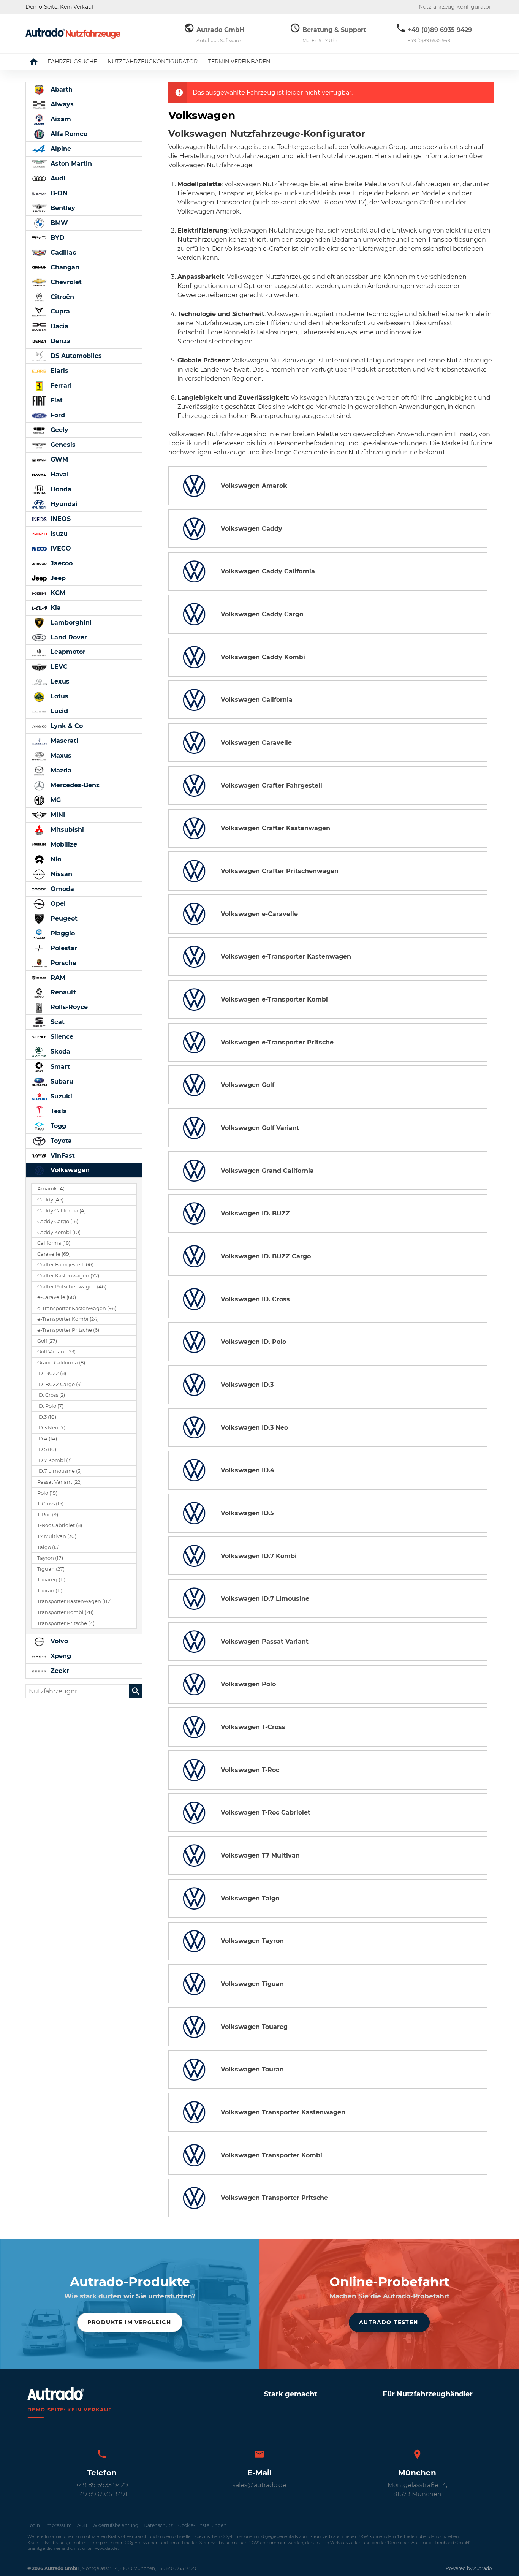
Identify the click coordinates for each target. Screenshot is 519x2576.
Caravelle (54, 1254)
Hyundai (63, 504)
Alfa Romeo (68, 134)
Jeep (57, 578)
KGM (57, 593)
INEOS (60, 519)
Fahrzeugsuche (72, 62)
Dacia (59, 326)
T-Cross (50, 1504)
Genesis (62, 445)
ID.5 (47, 1449)
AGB (82, 2525)
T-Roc (48, 1515)
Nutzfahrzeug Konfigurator (455, 7)
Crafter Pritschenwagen (72, 1287)
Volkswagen (69, 1170)
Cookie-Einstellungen (202, 2525)
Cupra (59, 311)
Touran (50, 1591)
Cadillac (62, 252)
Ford (57, 415)
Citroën (61, 297)
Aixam (60, 119)
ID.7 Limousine (59, 1471)
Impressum (59, 2525)
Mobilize (63, 844)
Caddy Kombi (59, 1232)
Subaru (61, 1082)
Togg (57, 1126)
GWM (58, 460)
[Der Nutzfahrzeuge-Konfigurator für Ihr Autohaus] (73, 33)
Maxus (60, 756)
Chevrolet (65, 282)
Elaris (59, 371)
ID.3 (47, 1417)
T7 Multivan (57, 1536)
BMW (58, 223)
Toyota (60, 1141)
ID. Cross (51, 1395)
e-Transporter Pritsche (68, 1330)
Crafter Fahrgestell (65, 1265)
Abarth (61, 89)
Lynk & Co (66, 726)
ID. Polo (50, 1406)
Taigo (48, 1547)
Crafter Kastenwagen (68, 1276)
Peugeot (63, 919)
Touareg (51, 1580)
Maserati (63, 741)
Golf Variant (56, 1352)
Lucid (58, 711)
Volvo (58, 1641)
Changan (64, 267)
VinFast (62, 1156)
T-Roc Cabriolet (60, 1525)
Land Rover (68, 637)
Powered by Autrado (469, 2568)
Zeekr (59, 1671)
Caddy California (62, 1211)
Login (34, 2525)
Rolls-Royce (68, 1007)
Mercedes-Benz (74, 785)
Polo (47, 1493)
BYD (56, 238)
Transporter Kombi (65, 1612)
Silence (61, 1037)
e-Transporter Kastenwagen (77, 1308)
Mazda (60, 770)
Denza (60, 341)
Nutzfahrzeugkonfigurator (153, 62)
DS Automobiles (75, 356)
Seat (57, 1022)
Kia (55, 608)
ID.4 (47, 1439)
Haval (59, 474)
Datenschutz (158, 2525)
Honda (60, 489)
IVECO (60, 548)
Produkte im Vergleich (129, 2322)
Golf (47, 1341)
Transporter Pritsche (66, 1623)
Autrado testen (389, 2322)
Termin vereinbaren (239, 62)
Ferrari (60, 385)
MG (55, 800)
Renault (62, 992)
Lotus (59, 696)
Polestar (63, 948)
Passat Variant (59, 1482)
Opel (57, 904)
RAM (57, 978)
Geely (59, 430)
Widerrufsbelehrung (115, 2525)
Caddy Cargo (58, 1221)
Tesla (58, 1111)
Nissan (60, 874)
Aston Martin (70, 164)
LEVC (58, 667)
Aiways (61, 104)
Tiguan (51, 1569)
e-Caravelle (57, 1297)
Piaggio (62, 933)
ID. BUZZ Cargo (59, 1384)
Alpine (60, 149)
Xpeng (60, 1656)
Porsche (63, 963)
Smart (59, 1067)
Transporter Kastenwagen (74, 1601)
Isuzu (58, 534)
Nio (55, 859)
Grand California (61, 1363)
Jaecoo (61, 563)
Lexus (59, 681)
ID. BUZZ (52, 1373)
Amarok (51, 1189)
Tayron (50, 1558)
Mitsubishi (66, 830)
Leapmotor (67, 652)
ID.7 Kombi (55, 1460)
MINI (57, 815)
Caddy (50, 1200)
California (54, 1243)
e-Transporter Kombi (68, 1319)
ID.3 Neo (51, 1428)
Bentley (62, 208)
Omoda (61, 889)
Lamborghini (70, 623)
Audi (57, 178)
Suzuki (60, 1096)
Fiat (56, 400)
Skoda (59, 1051)
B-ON (58, 193)
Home (40, 62)
